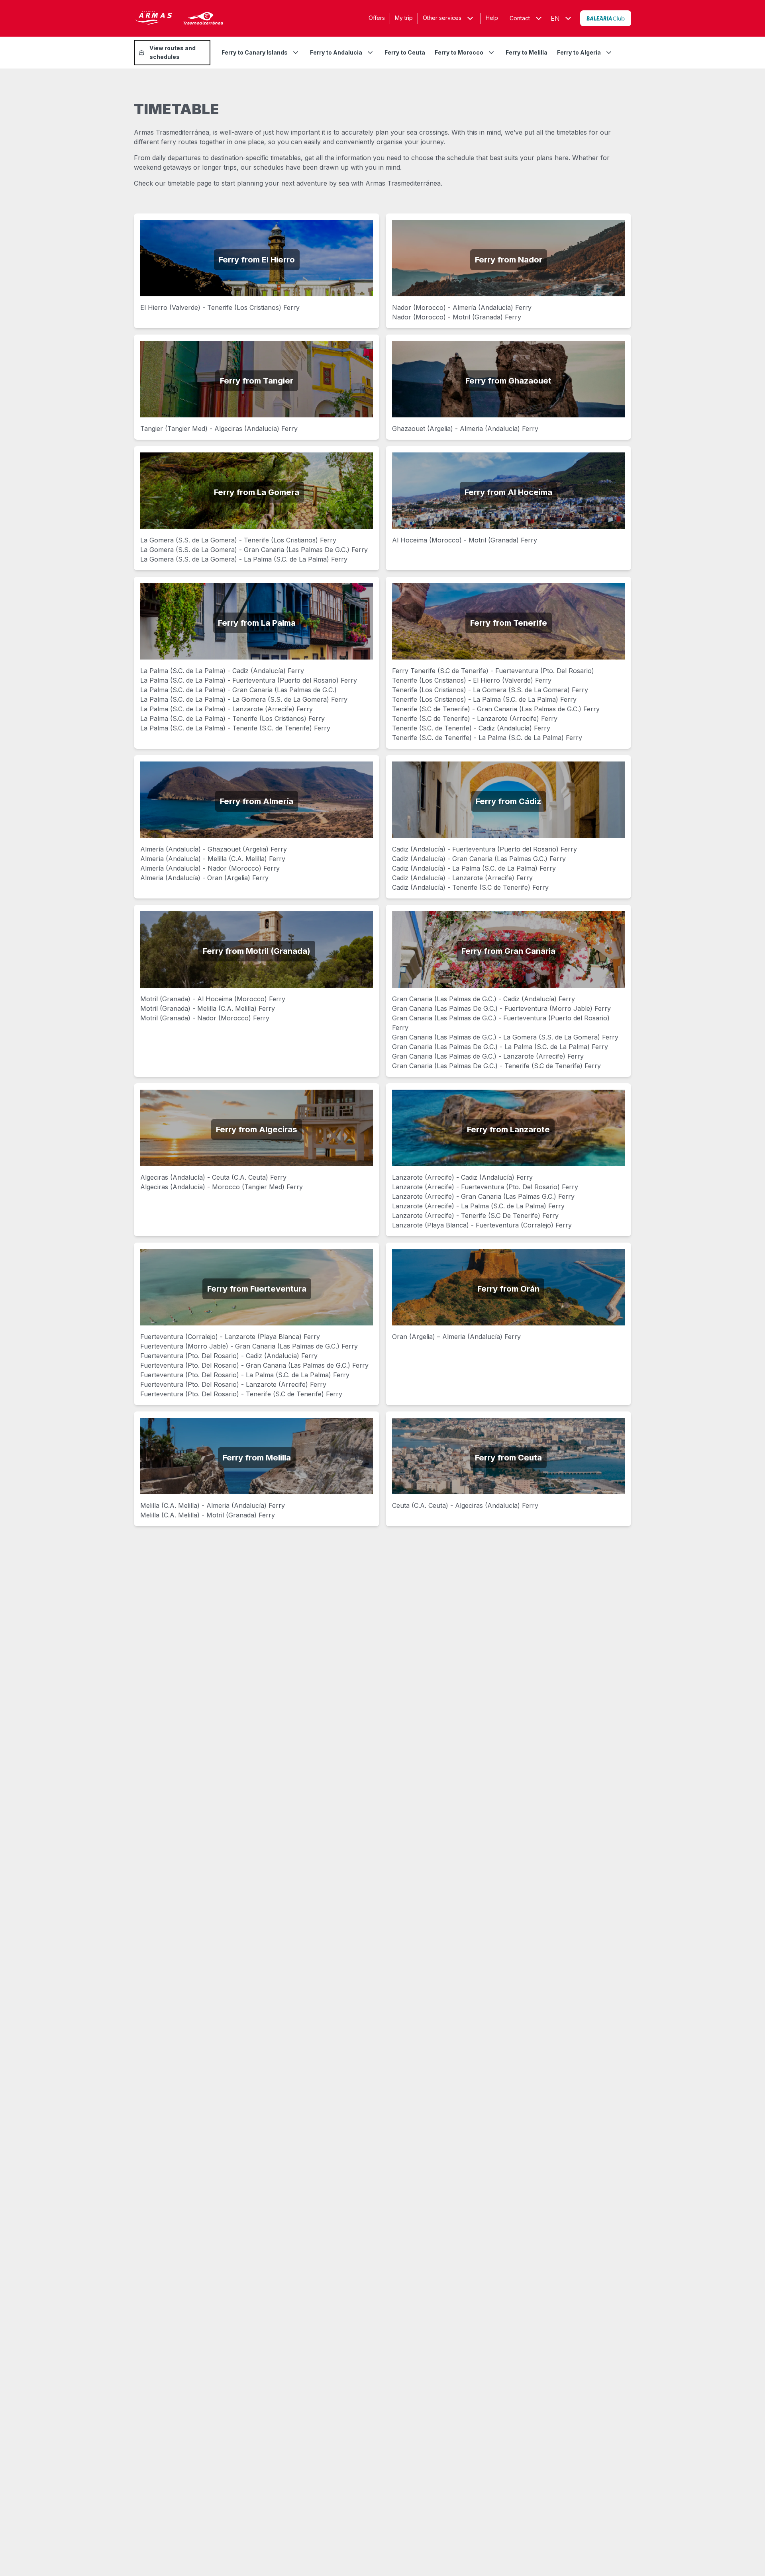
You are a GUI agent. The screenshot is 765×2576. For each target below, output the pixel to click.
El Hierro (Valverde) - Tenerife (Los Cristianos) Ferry (220, 307)
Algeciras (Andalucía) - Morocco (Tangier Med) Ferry (222, 1187)
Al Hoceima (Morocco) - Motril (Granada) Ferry (465, 540)
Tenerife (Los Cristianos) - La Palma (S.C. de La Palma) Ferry (484, 699)
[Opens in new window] (606, 18)
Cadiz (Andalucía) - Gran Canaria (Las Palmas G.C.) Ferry (479, 859)
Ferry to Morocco (459, 52)
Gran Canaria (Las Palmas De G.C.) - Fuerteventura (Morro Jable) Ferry (501, 1008)
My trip (404, 18)
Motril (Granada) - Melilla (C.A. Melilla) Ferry (208, 1008)
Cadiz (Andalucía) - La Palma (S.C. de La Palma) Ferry (474, 868)
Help (492, 18)
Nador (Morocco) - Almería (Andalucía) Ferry (462, 307)
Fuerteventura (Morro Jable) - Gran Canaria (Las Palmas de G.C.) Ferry (249, 1346)
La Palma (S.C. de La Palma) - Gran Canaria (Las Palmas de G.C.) (238, 690)
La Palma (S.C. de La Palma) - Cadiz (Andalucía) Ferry (222, 671)
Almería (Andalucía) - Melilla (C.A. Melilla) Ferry (213, 859)
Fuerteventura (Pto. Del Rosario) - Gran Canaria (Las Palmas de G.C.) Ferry (254, 1365)
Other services (442, 18)
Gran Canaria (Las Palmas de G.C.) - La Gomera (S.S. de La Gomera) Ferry (505, 1037)
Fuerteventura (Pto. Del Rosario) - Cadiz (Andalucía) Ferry (229, 1356)
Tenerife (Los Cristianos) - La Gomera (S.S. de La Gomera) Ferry (490, 690)
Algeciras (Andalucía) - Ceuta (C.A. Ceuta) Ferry (213, 1177)
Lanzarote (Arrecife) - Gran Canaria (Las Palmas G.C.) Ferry (483, 1196)
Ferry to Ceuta (405, 52)
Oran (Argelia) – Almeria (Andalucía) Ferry (456, 1337)
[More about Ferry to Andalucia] (370, 53)
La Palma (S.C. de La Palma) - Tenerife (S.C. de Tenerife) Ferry (235, 728)
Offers (377, 18)
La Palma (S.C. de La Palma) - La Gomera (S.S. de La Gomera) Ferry (244, 699)
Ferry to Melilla (527, 52)
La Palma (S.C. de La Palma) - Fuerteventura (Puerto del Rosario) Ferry (249, 680)
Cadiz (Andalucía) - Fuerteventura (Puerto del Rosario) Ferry (484, 849)
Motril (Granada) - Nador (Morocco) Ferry (205, 1018)
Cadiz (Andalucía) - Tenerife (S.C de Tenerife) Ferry (470, 887)
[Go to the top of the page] (749, 2551)
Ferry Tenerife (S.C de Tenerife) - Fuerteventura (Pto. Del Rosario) (493, 671)
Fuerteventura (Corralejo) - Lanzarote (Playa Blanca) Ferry (230, 1337)
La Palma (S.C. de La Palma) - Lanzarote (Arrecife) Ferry (227, 709)
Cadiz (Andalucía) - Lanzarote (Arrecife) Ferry (462, 878)
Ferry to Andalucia (336, 52)
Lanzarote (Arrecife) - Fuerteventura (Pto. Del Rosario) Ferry (485, 1187)
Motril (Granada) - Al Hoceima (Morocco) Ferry (213, 999)
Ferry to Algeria (579, 52)
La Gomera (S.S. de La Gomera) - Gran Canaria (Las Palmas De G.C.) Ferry (254, 550)
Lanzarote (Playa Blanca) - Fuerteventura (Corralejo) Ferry (482, 1225)
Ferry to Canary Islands (255, 52)
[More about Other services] (470, 18)
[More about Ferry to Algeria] (609, 53)
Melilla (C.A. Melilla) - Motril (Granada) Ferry (208, 1515)
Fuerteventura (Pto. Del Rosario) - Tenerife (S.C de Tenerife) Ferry (241, 1394)
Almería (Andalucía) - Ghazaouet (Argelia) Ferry (214, 849)
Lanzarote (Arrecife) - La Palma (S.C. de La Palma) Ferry (478, 1206)
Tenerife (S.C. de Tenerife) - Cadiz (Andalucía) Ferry (471, 728)
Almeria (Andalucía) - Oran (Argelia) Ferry (204, 878)
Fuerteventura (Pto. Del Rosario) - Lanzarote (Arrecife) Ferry (233, 1384)
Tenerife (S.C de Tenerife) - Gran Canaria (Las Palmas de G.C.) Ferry (496, 709)
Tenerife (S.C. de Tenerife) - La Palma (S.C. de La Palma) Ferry (487, 738)
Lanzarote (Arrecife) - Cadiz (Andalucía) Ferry (462, 1177)
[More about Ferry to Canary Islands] (296, 53)
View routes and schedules (173, 52)
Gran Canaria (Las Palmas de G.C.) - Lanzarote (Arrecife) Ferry (488, 1056)
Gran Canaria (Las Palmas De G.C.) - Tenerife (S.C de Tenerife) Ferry (496, 1066)
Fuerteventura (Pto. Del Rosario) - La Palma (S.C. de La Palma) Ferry (245, 1375)
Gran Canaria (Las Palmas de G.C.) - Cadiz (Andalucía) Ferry (484, 999)
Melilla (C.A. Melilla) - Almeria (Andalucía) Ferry (213, 1505)
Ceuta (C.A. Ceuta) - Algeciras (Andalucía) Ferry (465, 1505)
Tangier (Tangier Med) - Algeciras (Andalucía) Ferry (219, 429)
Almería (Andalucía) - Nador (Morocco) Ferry (210, 868)
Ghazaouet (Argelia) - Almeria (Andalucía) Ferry (465, 429)
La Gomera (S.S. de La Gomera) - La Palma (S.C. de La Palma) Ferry (244, 559)
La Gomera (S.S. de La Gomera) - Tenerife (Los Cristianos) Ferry (238, 540)
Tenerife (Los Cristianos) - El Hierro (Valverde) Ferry (472, 680)
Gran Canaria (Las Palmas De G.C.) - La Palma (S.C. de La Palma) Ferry (500, 1047)
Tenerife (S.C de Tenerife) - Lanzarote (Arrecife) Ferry (475, 718)
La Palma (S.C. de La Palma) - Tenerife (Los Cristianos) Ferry (232, 718)
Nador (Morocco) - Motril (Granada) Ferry (457, 317)
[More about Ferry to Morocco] (491, 53)
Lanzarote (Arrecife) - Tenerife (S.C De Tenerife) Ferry (475, 1216)
